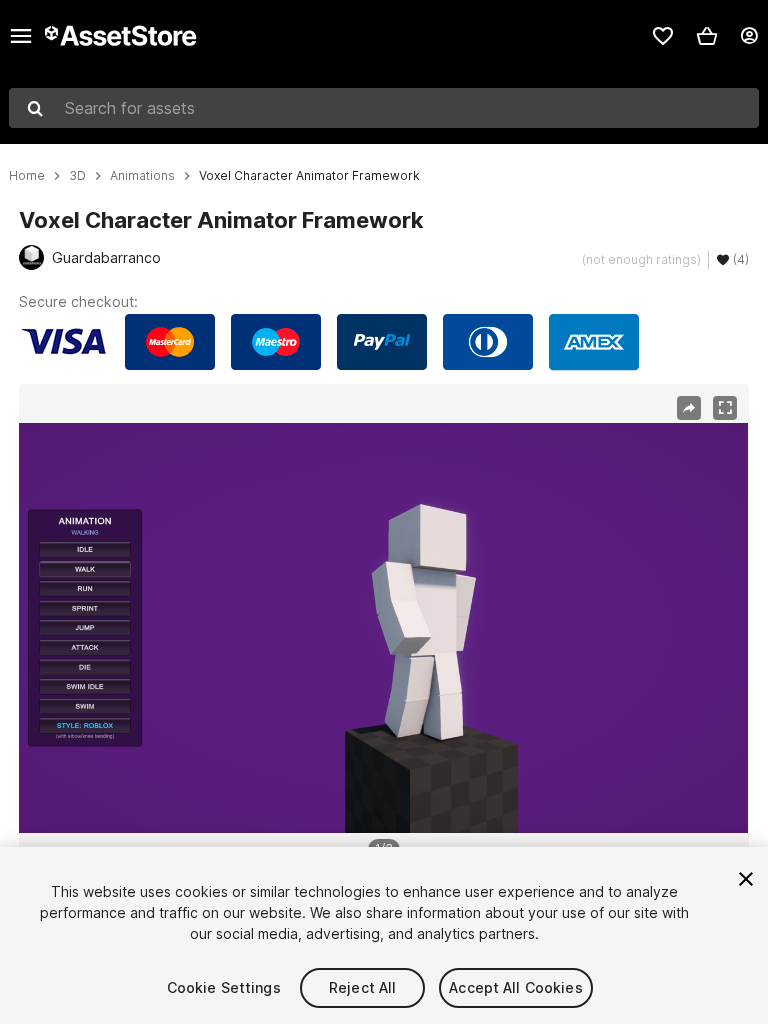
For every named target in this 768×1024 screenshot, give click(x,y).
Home (27, 176)
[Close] (746, 879)
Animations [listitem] (142, 176)
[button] (707, 36)
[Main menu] (21, 36)
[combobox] (384, 108)
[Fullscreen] (725, 408)
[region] (383, 628)
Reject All (362, 987)
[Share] (689, 408)
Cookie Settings (224, 987)
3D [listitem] (77, 176)
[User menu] (749, 36)
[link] (663, 36)
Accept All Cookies (516, 987)
